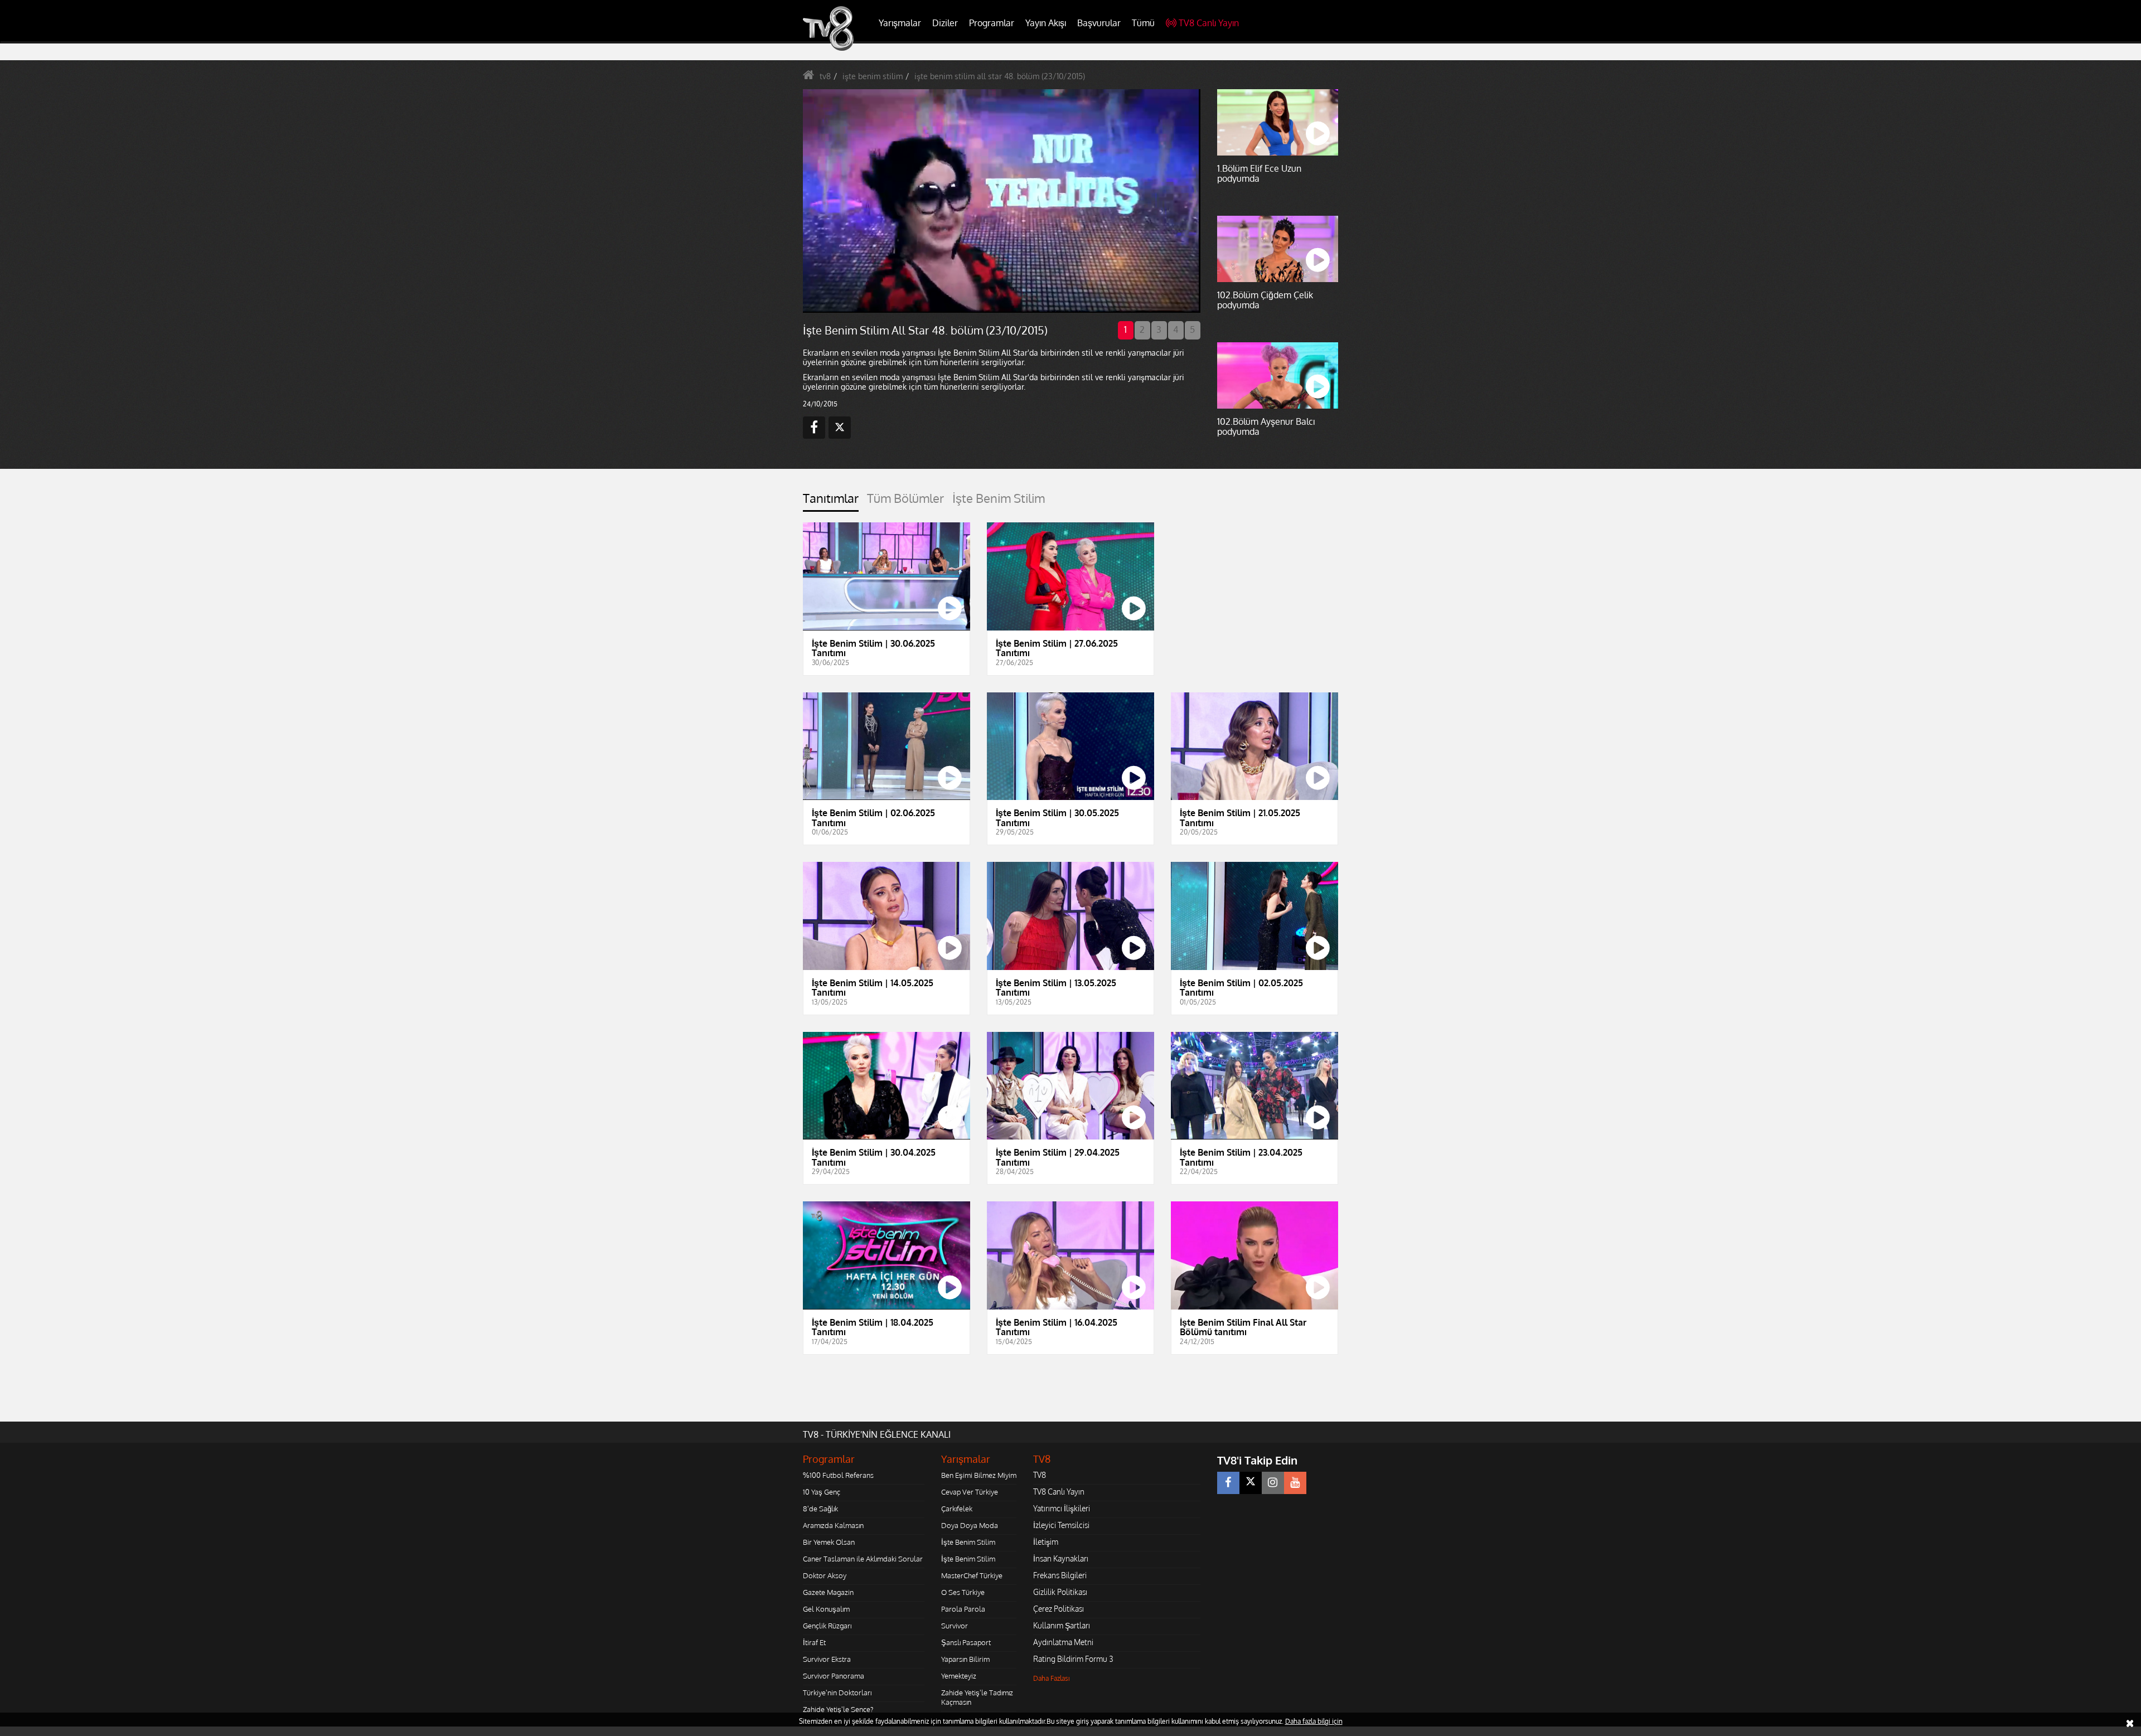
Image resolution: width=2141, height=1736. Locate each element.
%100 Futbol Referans (838, 1475)
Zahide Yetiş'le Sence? (838, 1709)
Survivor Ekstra (827, 1659)
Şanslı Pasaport (966, 1642)
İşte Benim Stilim (968, 1542)
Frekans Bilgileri (1060, 1575)
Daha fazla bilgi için (1314, 1721)
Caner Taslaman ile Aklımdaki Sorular (863, 1559)
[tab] (831, 501)
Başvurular (1099, 23)
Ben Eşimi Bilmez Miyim (979, 1475)
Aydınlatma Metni (1063, 1642)
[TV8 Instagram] (1273, 1483)
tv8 (825, 76)
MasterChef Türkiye (972, 1575)
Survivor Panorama (834, 1676)
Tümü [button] (1143, 23)
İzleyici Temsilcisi (1061, 1525)
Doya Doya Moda (970, 1525)
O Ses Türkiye (963, 1592)
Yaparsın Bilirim (965, 1659)
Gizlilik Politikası (1060, 1592)
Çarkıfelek (957, 1509)
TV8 (1040, 1475)
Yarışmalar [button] (900, 23)
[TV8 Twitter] (1251, 1483)
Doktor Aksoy (825, 1575)
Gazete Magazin (828, 1592)
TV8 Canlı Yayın (1209, 23)
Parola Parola (963, 1609)
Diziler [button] (945, 23)
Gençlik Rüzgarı (827, 1626)
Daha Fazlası (1052, 1678)
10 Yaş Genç (822, 1492)
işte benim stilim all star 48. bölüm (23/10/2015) (1000, 76)
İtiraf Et (814, 1642)
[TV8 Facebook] (1228, 1483)
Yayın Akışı (1046, 23)
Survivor (955, 1626)
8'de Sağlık (820, 1509)
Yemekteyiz (959, 1676)
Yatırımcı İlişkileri (1062, 1508)
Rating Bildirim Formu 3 (1073, 1659)
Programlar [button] (992, 23)
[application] (1001, 201)
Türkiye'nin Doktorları (837, 1693)
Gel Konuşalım (826, 1609)
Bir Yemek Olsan (829, 1542)
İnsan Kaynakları (1061, 1558)
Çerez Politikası (1059, 1609)
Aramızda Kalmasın (833, 1525)
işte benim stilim (873, 76)
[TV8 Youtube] (1295, 1483)
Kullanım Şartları (1062, 1625)
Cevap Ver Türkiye (970, 1492)
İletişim (1046, 1542)
